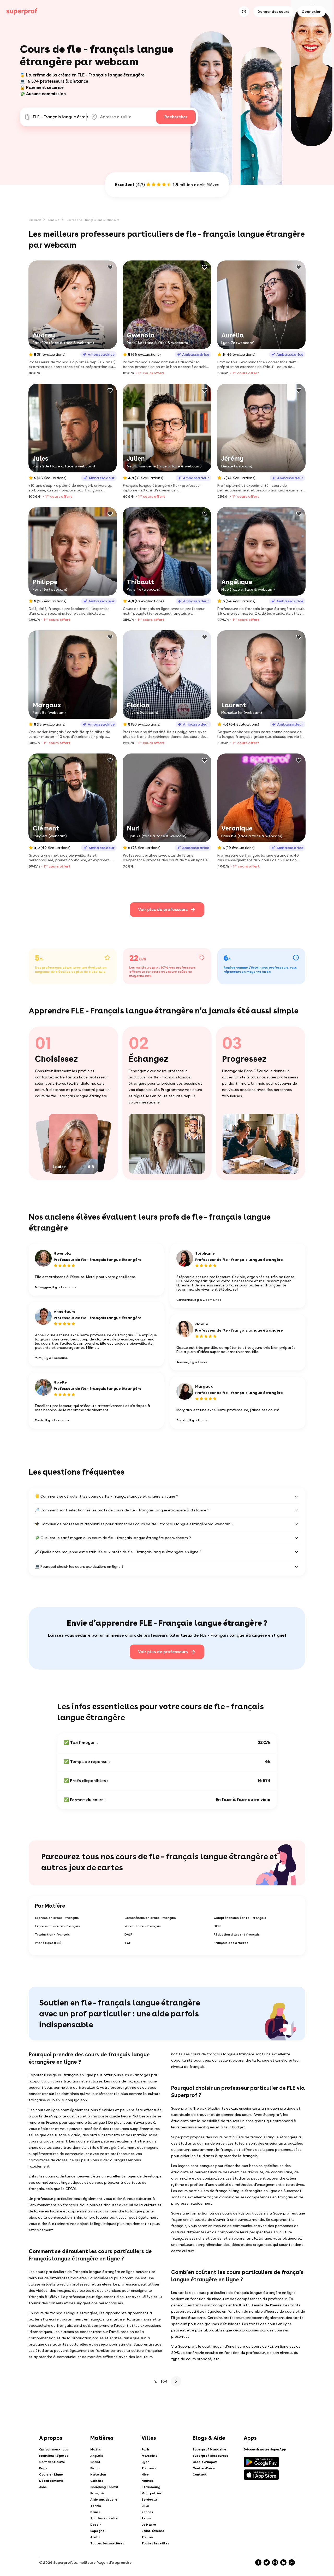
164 (164, 2381)
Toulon (147, 2537)
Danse (96, 2512)
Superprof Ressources (211, 2456)
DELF (217, 1926)
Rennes (147, 2512)
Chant (95, 2462)
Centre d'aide (204, 2468)
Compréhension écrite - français (240, 1918)
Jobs (43, 2487)
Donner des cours (273, 11)
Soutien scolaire (104, 2518)
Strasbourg (151, 2487)
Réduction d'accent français (237, 1934)
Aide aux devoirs (104, 2500)
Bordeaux (149, 2500)
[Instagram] (275, 2562)
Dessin (96, 2525)
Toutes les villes (155, 2543)
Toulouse (149, 2468)
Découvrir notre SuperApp (265, 2449)
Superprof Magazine (209, 2449)
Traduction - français (52, 1934)
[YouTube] (292, 2562)
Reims (146, 2518)
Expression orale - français (57, 1918)
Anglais (97, 2456)
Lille (145, 2506)
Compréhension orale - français (150, 1918)
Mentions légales (54, 2456)
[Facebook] (258, 2562)
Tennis (96, 2506)
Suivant (176, 2381)
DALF (128, 1934)
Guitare (97, 2481)
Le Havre (149, 2525)
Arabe (95, 2537)
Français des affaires (231, 1943)
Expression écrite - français (57, 1926)
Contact (200, 2474)
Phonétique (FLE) (48, 1943)
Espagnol (98, 2531)
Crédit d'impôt (205, 2462)
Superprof (35, 220)
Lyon (145, 2462)
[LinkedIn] (283, 2562)
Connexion (312, 11)
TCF (128, 1943)
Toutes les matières (107, 2543)
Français (97, 2493)
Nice (145, 2474)
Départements (51, 2481)
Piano (95, 2468)
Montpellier (151, 2493)
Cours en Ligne (51, 2474)
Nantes (148, 2481)
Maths (96, 2449)
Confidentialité (52, 2462)
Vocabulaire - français (143, 1926)
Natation (98, 2474)
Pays (43, 2468)
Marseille (150, 2456)
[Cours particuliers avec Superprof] (22, 11)
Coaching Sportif (104, 2487)
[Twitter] (267, 2562)
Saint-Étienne (153, 2531)
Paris (146, 2449)
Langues (54, 220)
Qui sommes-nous (54, 2449)
